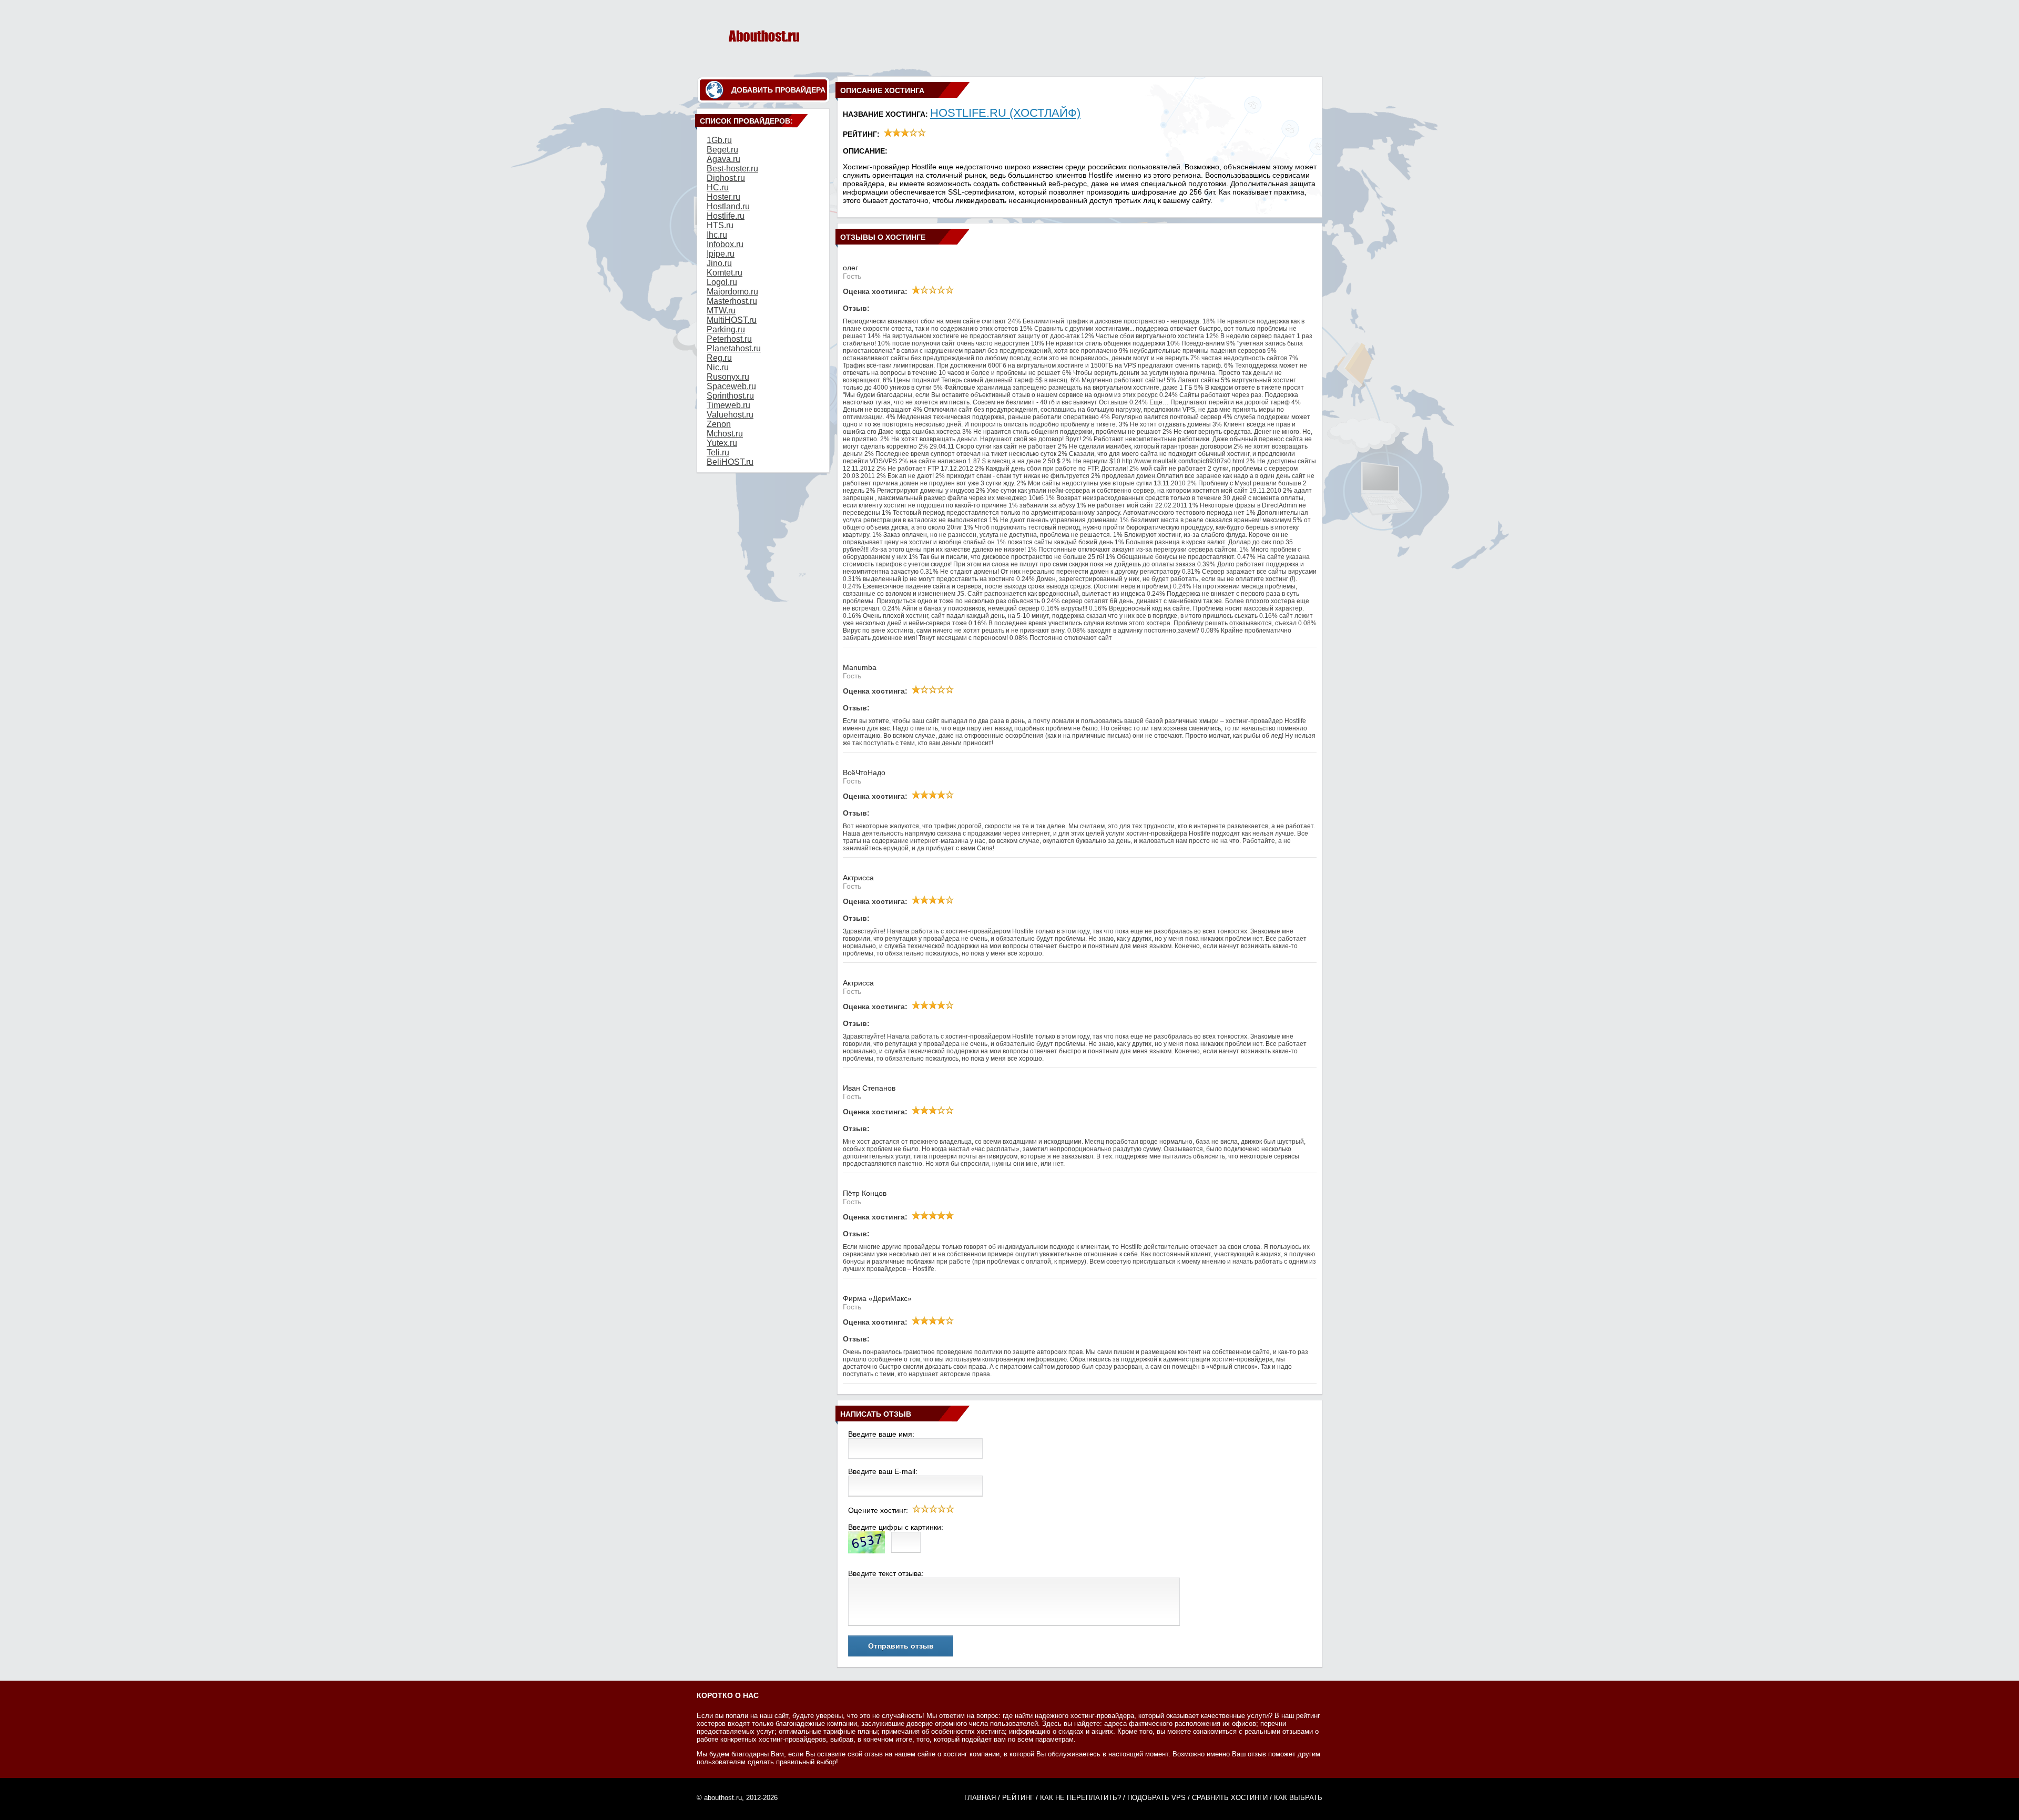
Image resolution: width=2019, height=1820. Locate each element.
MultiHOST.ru (732, 320)
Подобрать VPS (1156, 1798)
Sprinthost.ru (730, 396)
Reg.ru (719, 358)
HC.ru (718, 187)
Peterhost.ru (729, 339)
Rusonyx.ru (728, 377)
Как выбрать (1298, 1798)
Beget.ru (722, 150)
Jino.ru (719, 263)
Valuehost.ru (730, 415)
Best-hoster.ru (732, 169)
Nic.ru (718, 367)
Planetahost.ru (734, 348)
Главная (980, 1798)
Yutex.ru (722, 443)
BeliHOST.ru (730, 462)
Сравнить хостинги (1230, 1798)
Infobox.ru (725, 244)
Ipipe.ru (721, 254)
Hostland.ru (728, 206)
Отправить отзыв (901, 1646)
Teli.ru (718, 453)
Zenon (719, 424)
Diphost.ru (726, 178)
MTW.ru (721, 311)
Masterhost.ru (732, 301)
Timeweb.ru (728, 405)
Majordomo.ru (732, 292)
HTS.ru (720, 225)
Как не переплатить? (1080, 1798)
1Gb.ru (719, 140)
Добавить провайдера (778, 90)
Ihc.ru (717, 235)
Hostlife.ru (726, 216)
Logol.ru (722, 282)
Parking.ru (726, 329)
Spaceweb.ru (731, 386)
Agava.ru (723, 159)
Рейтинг (1018, 1798)
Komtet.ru (725, 273)
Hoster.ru (723, 197)
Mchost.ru (725, 434)
